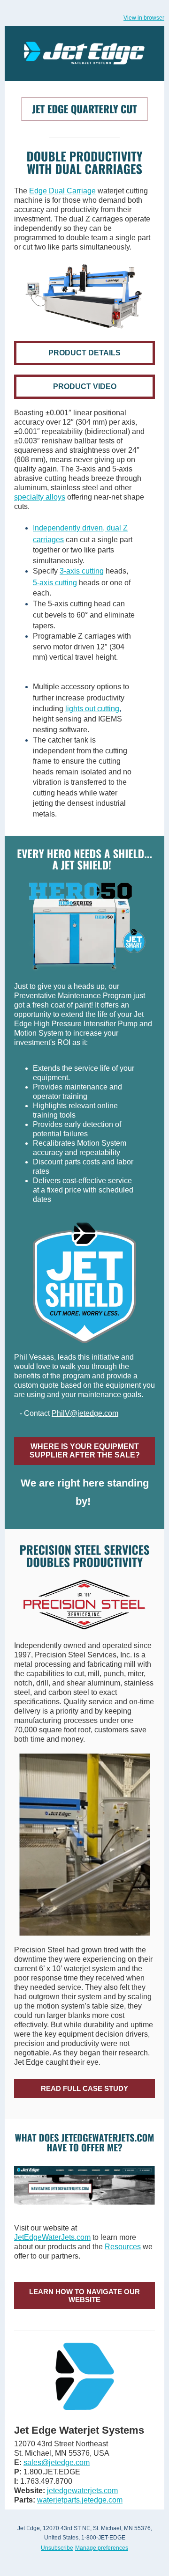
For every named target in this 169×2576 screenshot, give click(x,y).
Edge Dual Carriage (62, 191)
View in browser (144, 18)
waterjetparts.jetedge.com (80, 2500)
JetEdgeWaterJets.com (52, 2237)
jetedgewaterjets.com (82, 2491)
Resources (123, 2247)
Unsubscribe (57, 2548)
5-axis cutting (55, 583)
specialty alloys (40, 497)
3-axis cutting (82, 571)
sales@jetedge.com (57, 2462)
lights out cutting (92, 709)
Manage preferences (102, 2548)
